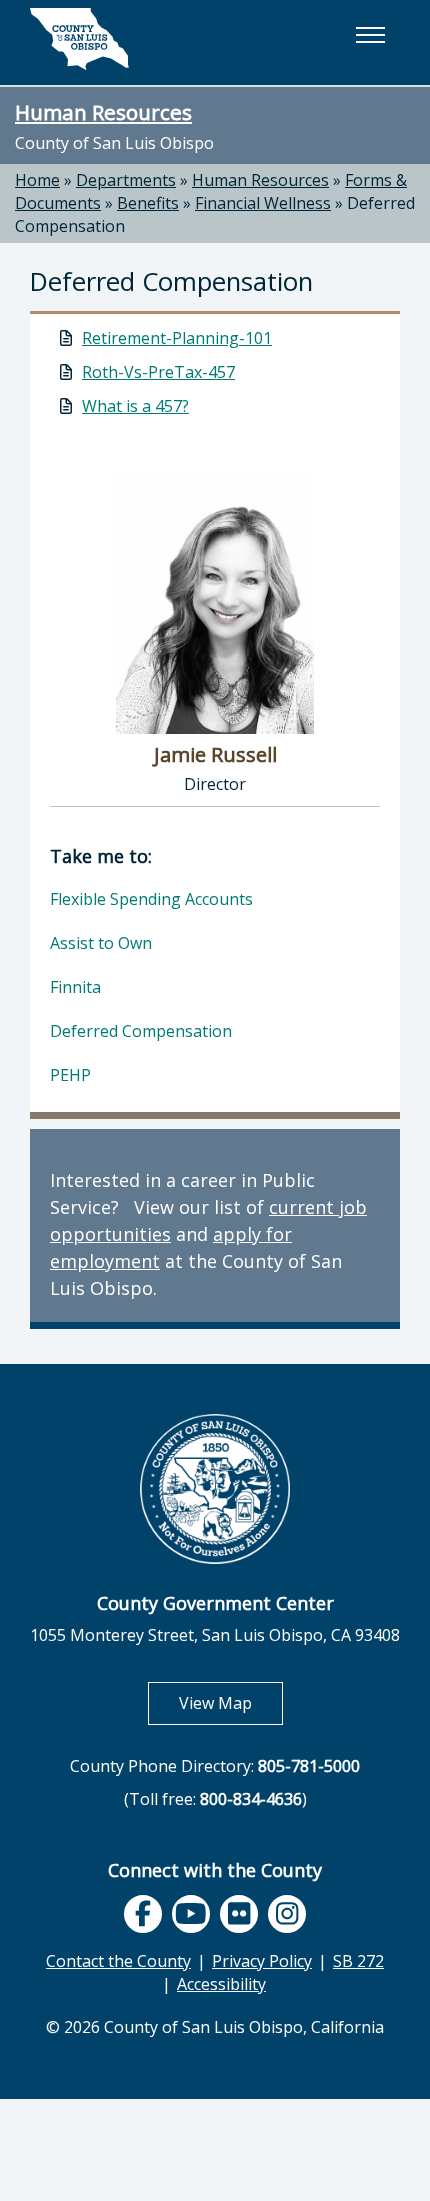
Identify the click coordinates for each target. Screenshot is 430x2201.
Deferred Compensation (141, 1031)
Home (37, 180)
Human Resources (103, 112)
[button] (370, 35)
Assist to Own (101, 943)
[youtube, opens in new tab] (191, 1914)
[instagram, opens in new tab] (287, 1914)
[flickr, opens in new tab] (239, 1914)
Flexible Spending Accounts (151, 899)
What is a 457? (135, 406)
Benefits (148, 203)
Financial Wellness (263, 203)
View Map (231, 1702)
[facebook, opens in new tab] (143, 1914)
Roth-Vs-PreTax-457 (158, 372)
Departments (126, 180)
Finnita (75, 987)
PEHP (70, 1075)
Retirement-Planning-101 (177, 338)
